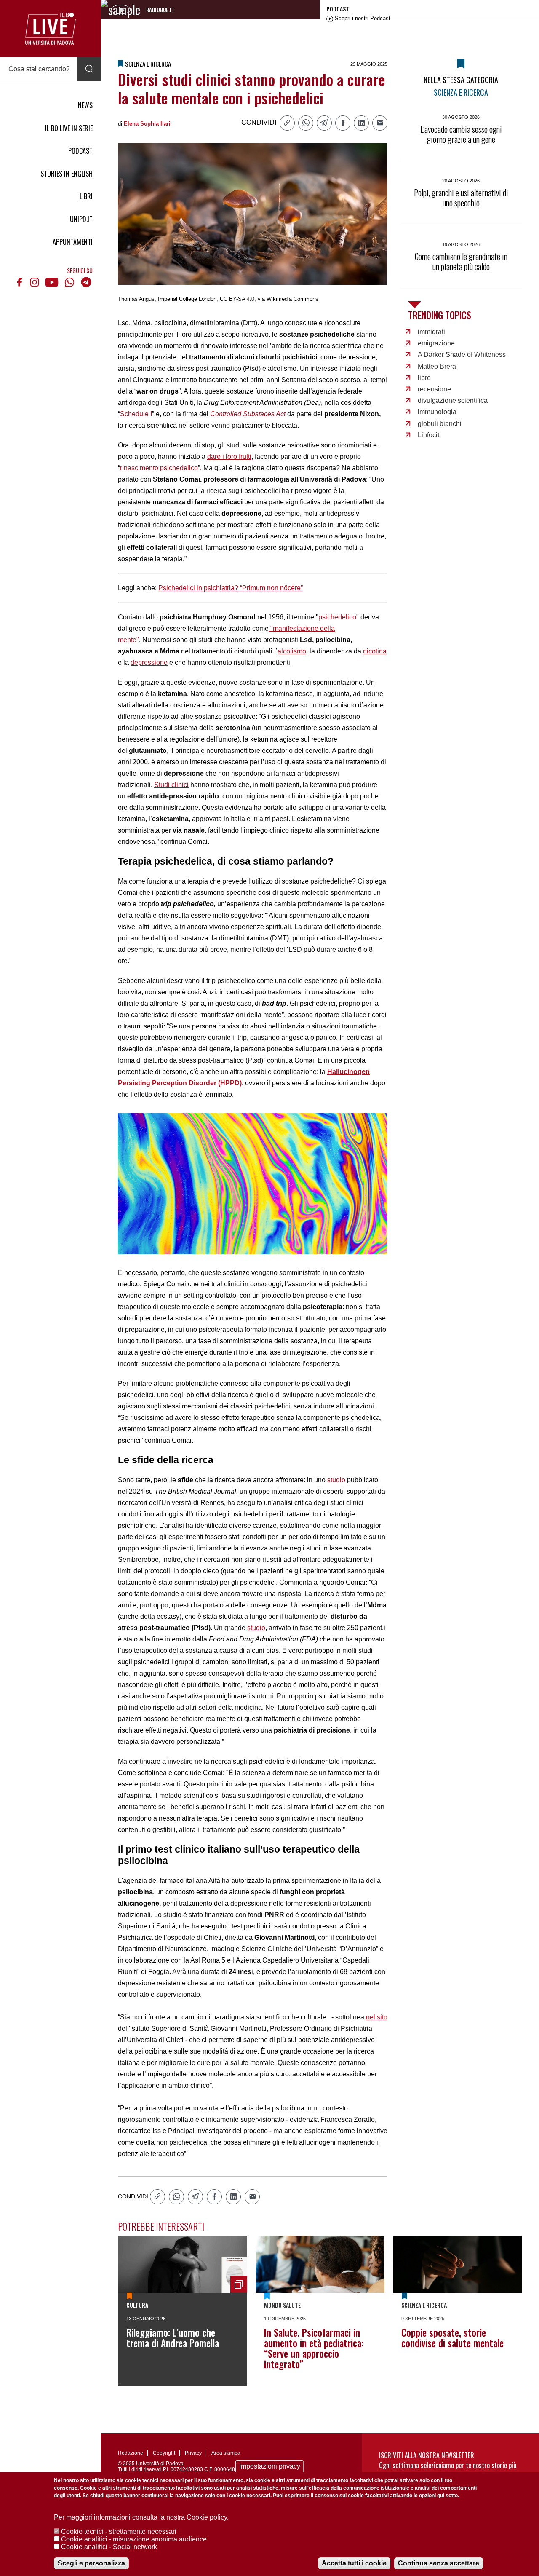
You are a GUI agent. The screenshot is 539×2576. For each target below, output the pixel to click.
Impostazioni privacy (270, 2466)
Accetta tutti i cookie (354, 2563)
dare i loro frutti (229, 457)
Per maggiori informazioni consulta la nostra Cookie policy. (141, 2517)
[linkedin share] (361, 123)
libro (424, 378)
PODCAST (80, 151)
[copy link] (287, 123)
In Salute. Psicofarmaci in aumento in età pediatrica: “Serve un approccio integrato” (314, 2348)
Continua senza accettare (439, 2563)
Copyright (164, 2453)
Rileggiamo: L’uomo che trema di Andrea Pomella (173, 2338)
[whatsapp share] (306, 123)
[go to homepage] (51, 29)
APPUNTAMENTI (73, 242)
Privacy (193, 2453)
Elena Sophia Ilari (147, 124)
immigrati (431, 332)
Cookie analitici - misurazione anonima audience (134, 2539)
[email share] (380, 123)
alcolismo (292, 651)
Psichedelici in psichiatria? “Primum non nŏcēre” (231, 588)
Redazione (131, 2453)
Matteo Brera (437, 366)
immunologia (437, 412)
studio (336, 1480)
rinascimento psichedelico (159, 468)
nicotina (375, 651)
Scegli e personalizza (91, 2563)
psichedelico (337, 617)
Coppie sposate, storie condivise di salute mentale (452, 2338)
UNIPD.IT (81, 219)
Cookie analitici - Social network (109, 2547)
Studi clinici (171, 785)
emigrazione (436, 343)
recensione (434, 389)
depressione (149, 663)
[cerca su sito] (89, 69)
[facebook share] (343, 123)
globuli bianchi (440, 424)
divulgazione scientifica (453, 400)
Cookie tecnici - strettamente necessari (119, 2532)
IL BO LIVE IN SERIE (69, 128)
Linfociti (429, 435)
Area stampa (226, 2453)
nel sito (377, 2017)
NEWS (85, 105)
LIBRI (86, 196)
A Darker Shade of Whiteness (462, 355)
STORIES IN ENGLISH (67, 174)
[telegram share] (324, 123)
